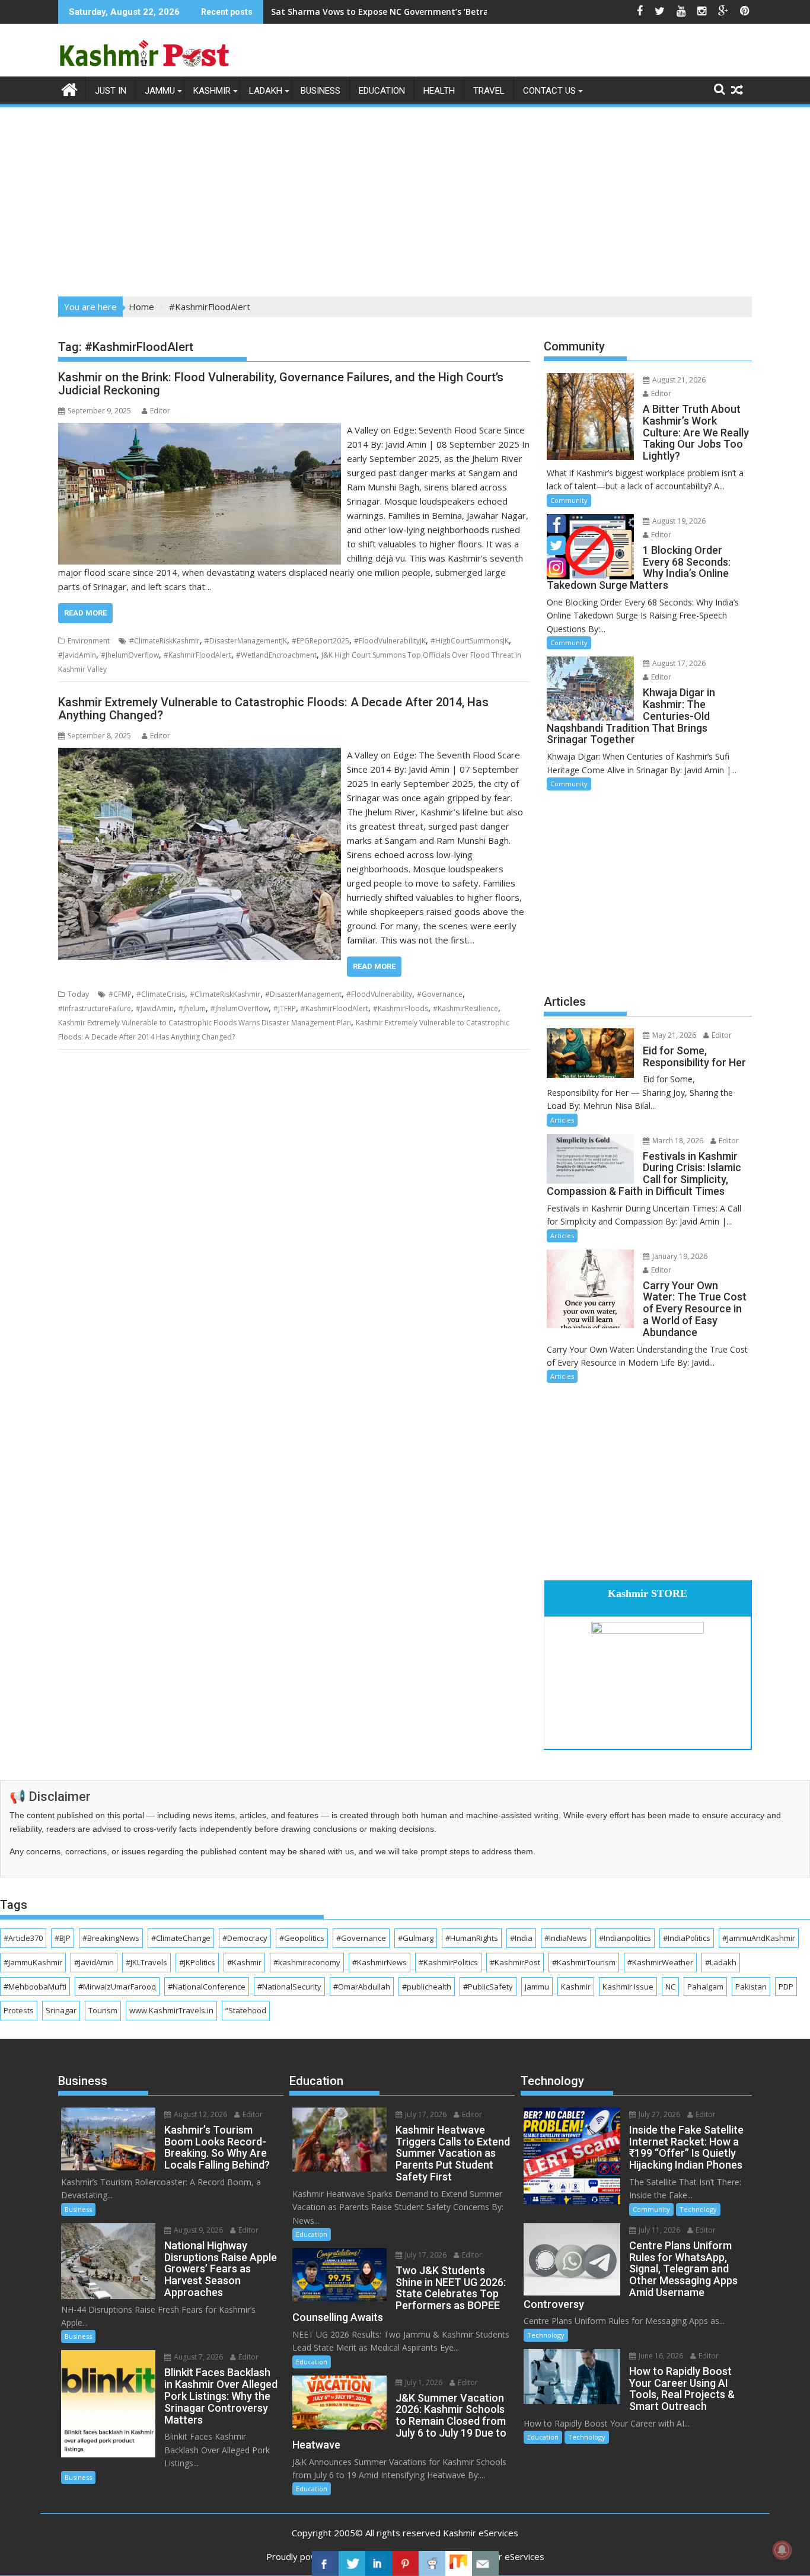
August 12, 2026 (200, 2114)
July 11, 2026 (658, 2230)
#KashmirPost (515, 1962)
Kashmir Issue (628, 1987)
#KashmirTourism (584, 1962)
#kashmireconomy (307, 1962)
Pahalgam (705, 1987)
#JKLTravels (146, 1962)
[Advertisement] (405, 198)
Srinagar (61, 2010)
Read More (85, 613)
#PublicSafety (488, 1987)
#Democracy (245, 1938)
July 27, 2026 (658, 2114)
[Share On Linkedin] (379, 2564)
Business (321, 91)
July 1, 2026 (423, 2382)
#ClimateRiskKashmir (165, 641)
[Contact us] (485, 2564)
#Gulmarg (416, 1938)
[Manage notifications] (782, 2550)
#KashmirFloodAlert (197, 655)
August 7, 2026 (197, 2357)
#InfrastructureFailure (95, 1008)
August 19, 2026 (678, 521)
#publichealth (427, 1987)
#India (521, 1938)
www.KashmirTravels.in (171, 2010)
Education (382, 91)
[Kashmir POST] (70, 88)
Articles (562, 1120)
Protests (19, 2010)
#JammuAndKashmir (759, 1938)
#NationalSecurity (289, 1987)
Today (78, 994)
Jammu (160, 91)
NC (670, 1987)
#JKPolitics (197, 1962)
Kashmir (212, 91)
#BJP (63, 1938)
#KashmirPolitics (448, 1962)
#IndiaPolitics (687, 1938)
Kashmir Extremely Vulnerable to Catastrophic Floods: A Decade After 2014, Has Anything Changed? (273, 709)
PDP (786, 1987)
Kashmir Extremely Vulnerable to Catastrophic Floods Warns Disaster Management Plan (205, 1023)
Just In (111, 91)
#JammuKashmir (33, 1962)
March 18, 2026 (677, 1141)
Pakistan (751, 1987)
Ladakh (266, 91)
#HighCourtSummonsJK (470, 641)
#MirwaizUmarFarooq (117, 1987)
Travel (489, 91)
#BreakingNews (111, 1938)
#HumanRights (472, 1938)
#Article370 (23, 1938)
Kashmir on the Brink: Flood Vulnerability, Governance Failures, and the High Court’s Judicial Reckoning (281, 384)
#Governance (440, 994)
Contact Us (549, 91)
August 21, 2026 (678, 380)
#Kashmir (244, 1962)
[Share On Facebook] (325, 2564)
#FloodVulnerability (379, 994)
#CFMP (120, 994)
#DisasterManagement (303, 994)
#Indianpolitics (625, 1938)
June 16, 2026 (660, 2356)
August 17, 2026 (678, 663)
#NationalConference (207, 1987)
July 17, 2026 (425, 2114)
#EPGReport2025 (321, 641)
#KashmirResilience (465, 1008)
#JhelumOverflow (130, 655)
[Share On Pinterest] (405, 2564)
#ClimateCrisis (161, 994)
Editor (160, 411)
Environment (89, 641)
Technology (698, 2209)
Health (439, 91)
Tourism (103, 2010)
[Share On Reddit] (432, 2564)
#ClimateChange (181, 1938)
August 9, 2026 (197, 2230)
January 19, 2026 (679, 1256)
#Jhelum (192, 1008)
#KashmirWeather (660, 1962)
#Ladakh (721, 1962)
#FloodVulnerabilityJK (390, 641)
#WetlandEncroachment (276, 655)
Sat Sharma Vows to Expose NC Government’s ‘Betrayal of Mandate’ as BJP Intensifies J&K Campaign (480, 12)
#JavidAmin (77, 655)
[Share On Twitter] (352, 2564)
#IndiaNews (566, 1938)
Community (569, 500)
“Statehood (246, 2010)
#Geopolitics (302, 1938)
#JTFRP (285, 1008)
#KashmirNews (380, 1962)
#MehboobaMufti (35, 1987)
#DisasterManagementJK (246, 641)
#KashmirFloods (401, 1008)
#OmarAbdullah (362, 1987)
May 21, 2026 (673, 1035)
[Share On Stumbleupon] (459, 2564)
